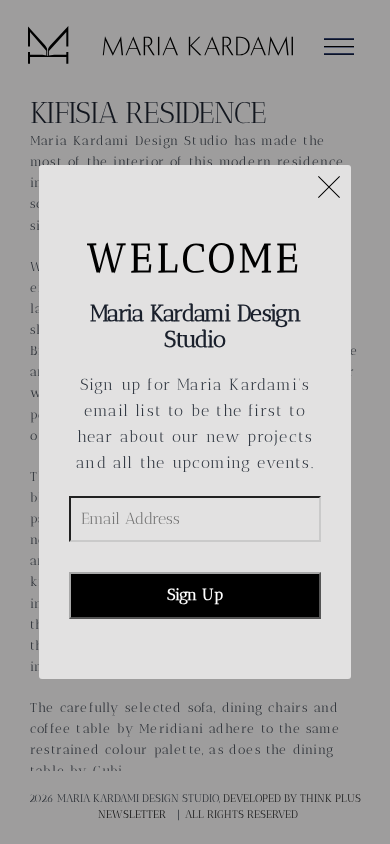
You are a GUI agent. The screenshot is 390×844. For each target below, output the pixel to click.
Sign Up (195, 594)
